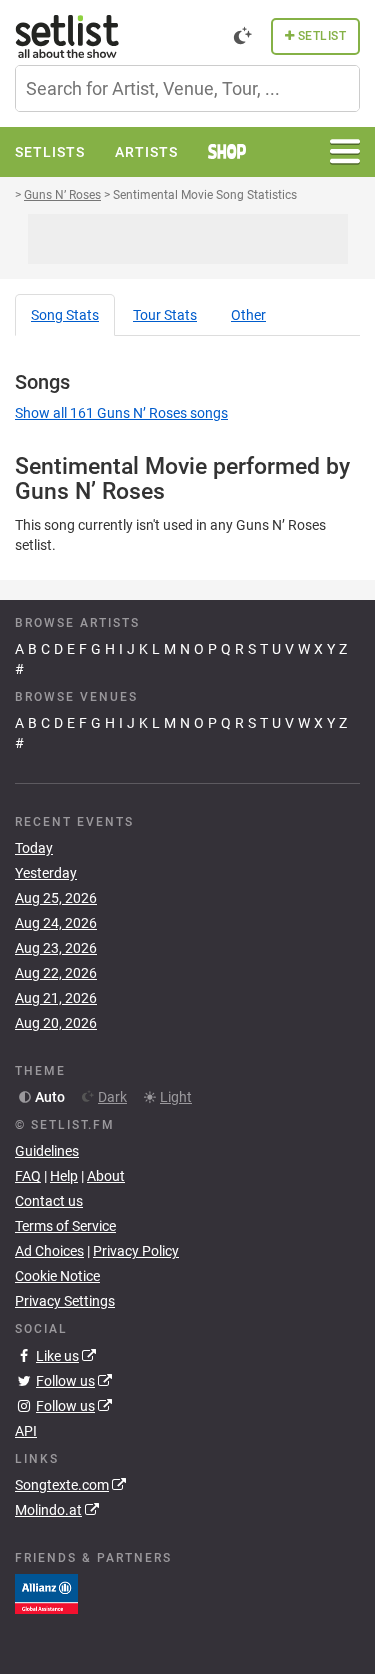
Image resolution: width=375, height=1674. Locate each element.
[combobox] (187, 88)
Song (65, 315)
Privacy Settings (65, 1301)
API (26, 1431)
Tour (165, 315)
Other (248, 315)
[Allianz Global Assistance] (46, 1593)
